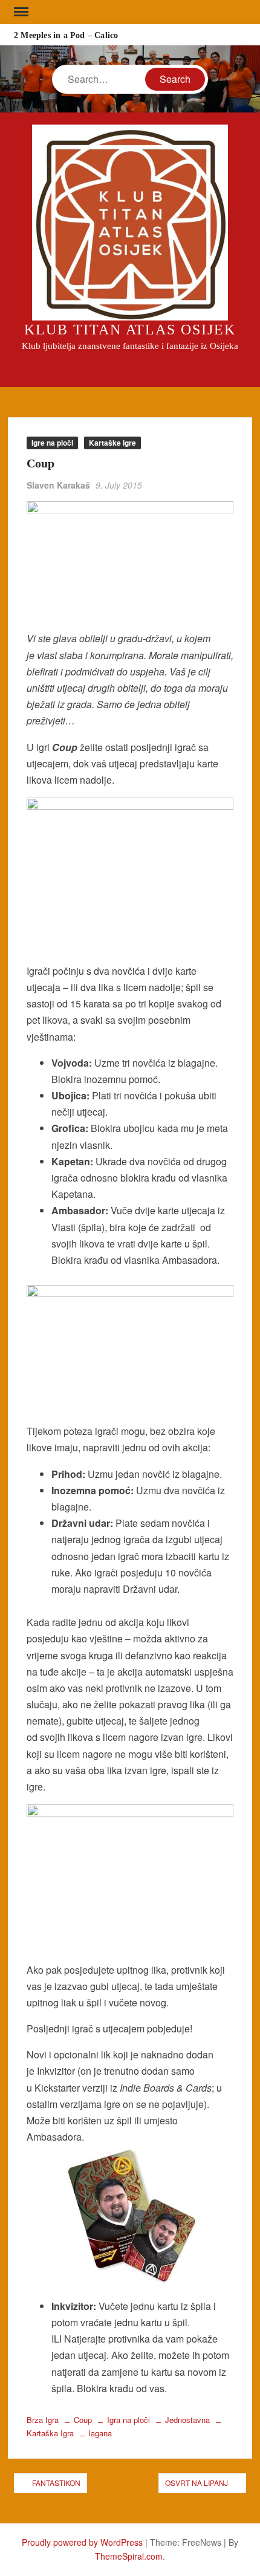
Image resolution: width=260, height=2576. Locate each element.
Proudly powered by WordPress (82, 2542)
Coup (83, 2420)
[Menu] (20, 12)
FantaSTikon (56, 2483)
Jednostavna (187, 2420)
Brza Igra (43, 2420)
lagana (100, 2433)
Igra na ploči (128, 2420)
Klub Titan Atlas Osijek (130, 330)
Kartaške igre (112, 443)
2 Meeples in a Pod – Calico (66, 35)
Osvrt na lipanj (197, 2483)
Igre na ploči (52, 443)
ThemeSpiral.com (129, 2556)
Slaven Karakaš (58, 485)
